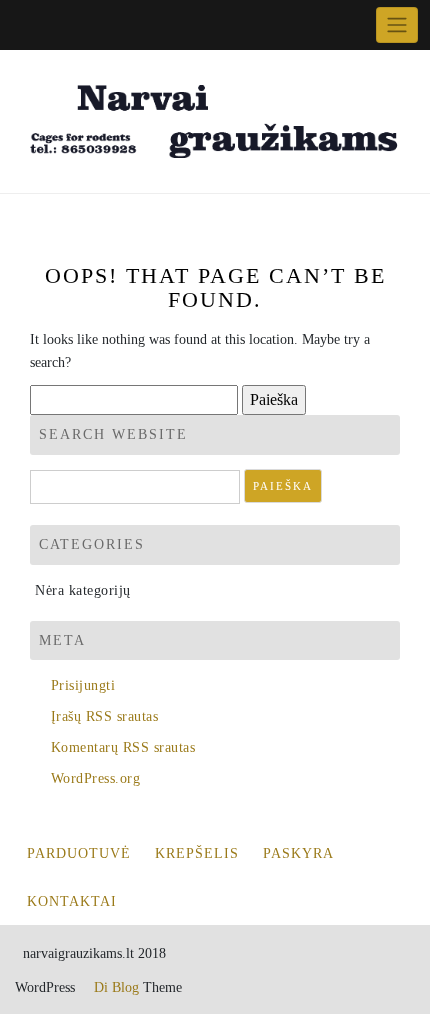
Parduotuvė (79, 853)
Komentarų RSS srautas (123, 747)
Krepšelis (197, 853)
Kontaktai (72, 901)
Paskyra (298, 853)
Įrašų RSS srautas (104, 716)
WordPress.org (95, 778)
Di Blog (114, 987)
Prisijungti (83, 685)
